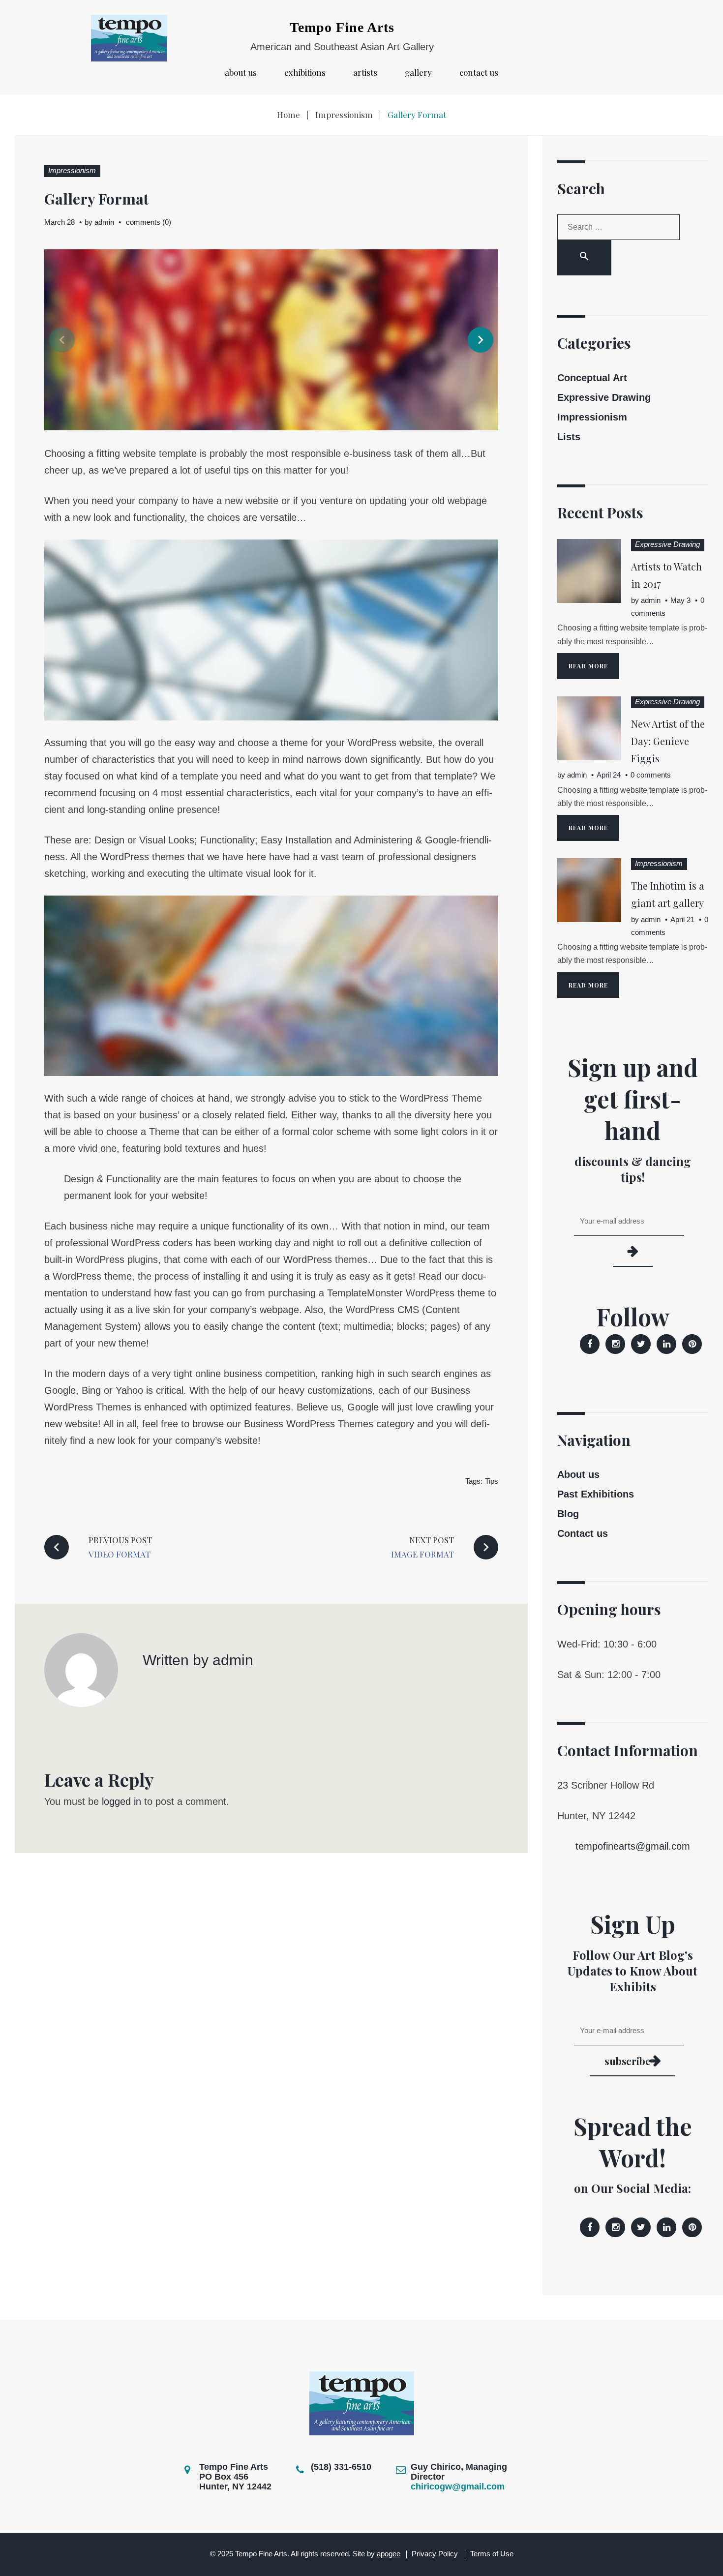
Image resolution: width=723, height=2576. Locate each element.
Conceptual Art (592, 378)
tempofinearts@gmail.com (633, 1846)
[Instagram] (615, 1344)
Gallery (418, 73)
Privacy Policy (435, 2554)
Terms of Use (492, 2554)
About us (241, 73)
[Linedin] (666, 1344)
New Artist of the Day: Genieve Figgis (668, 741)
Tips (492, 1481)
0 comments (651, 775)
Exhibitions (305, 73)
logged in (121, 1801)
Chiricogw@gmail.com (458, 2486)
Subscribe (627, 2061)
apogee (389, 2554)
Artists (365, 73)
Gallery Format (96, 199)
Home (288, 115)
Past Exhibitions (596, 1494)
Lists (569, 437)
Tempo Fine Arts (342, 27)
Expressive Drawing (604, 397)
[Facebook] (590, 1344)
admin (104, 222)
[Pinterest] (692, 1344)
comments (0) (149, 222)
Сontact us (479, 73)
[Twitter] (641, 1344)
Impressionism (344, 115)
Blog (568, 1514)
